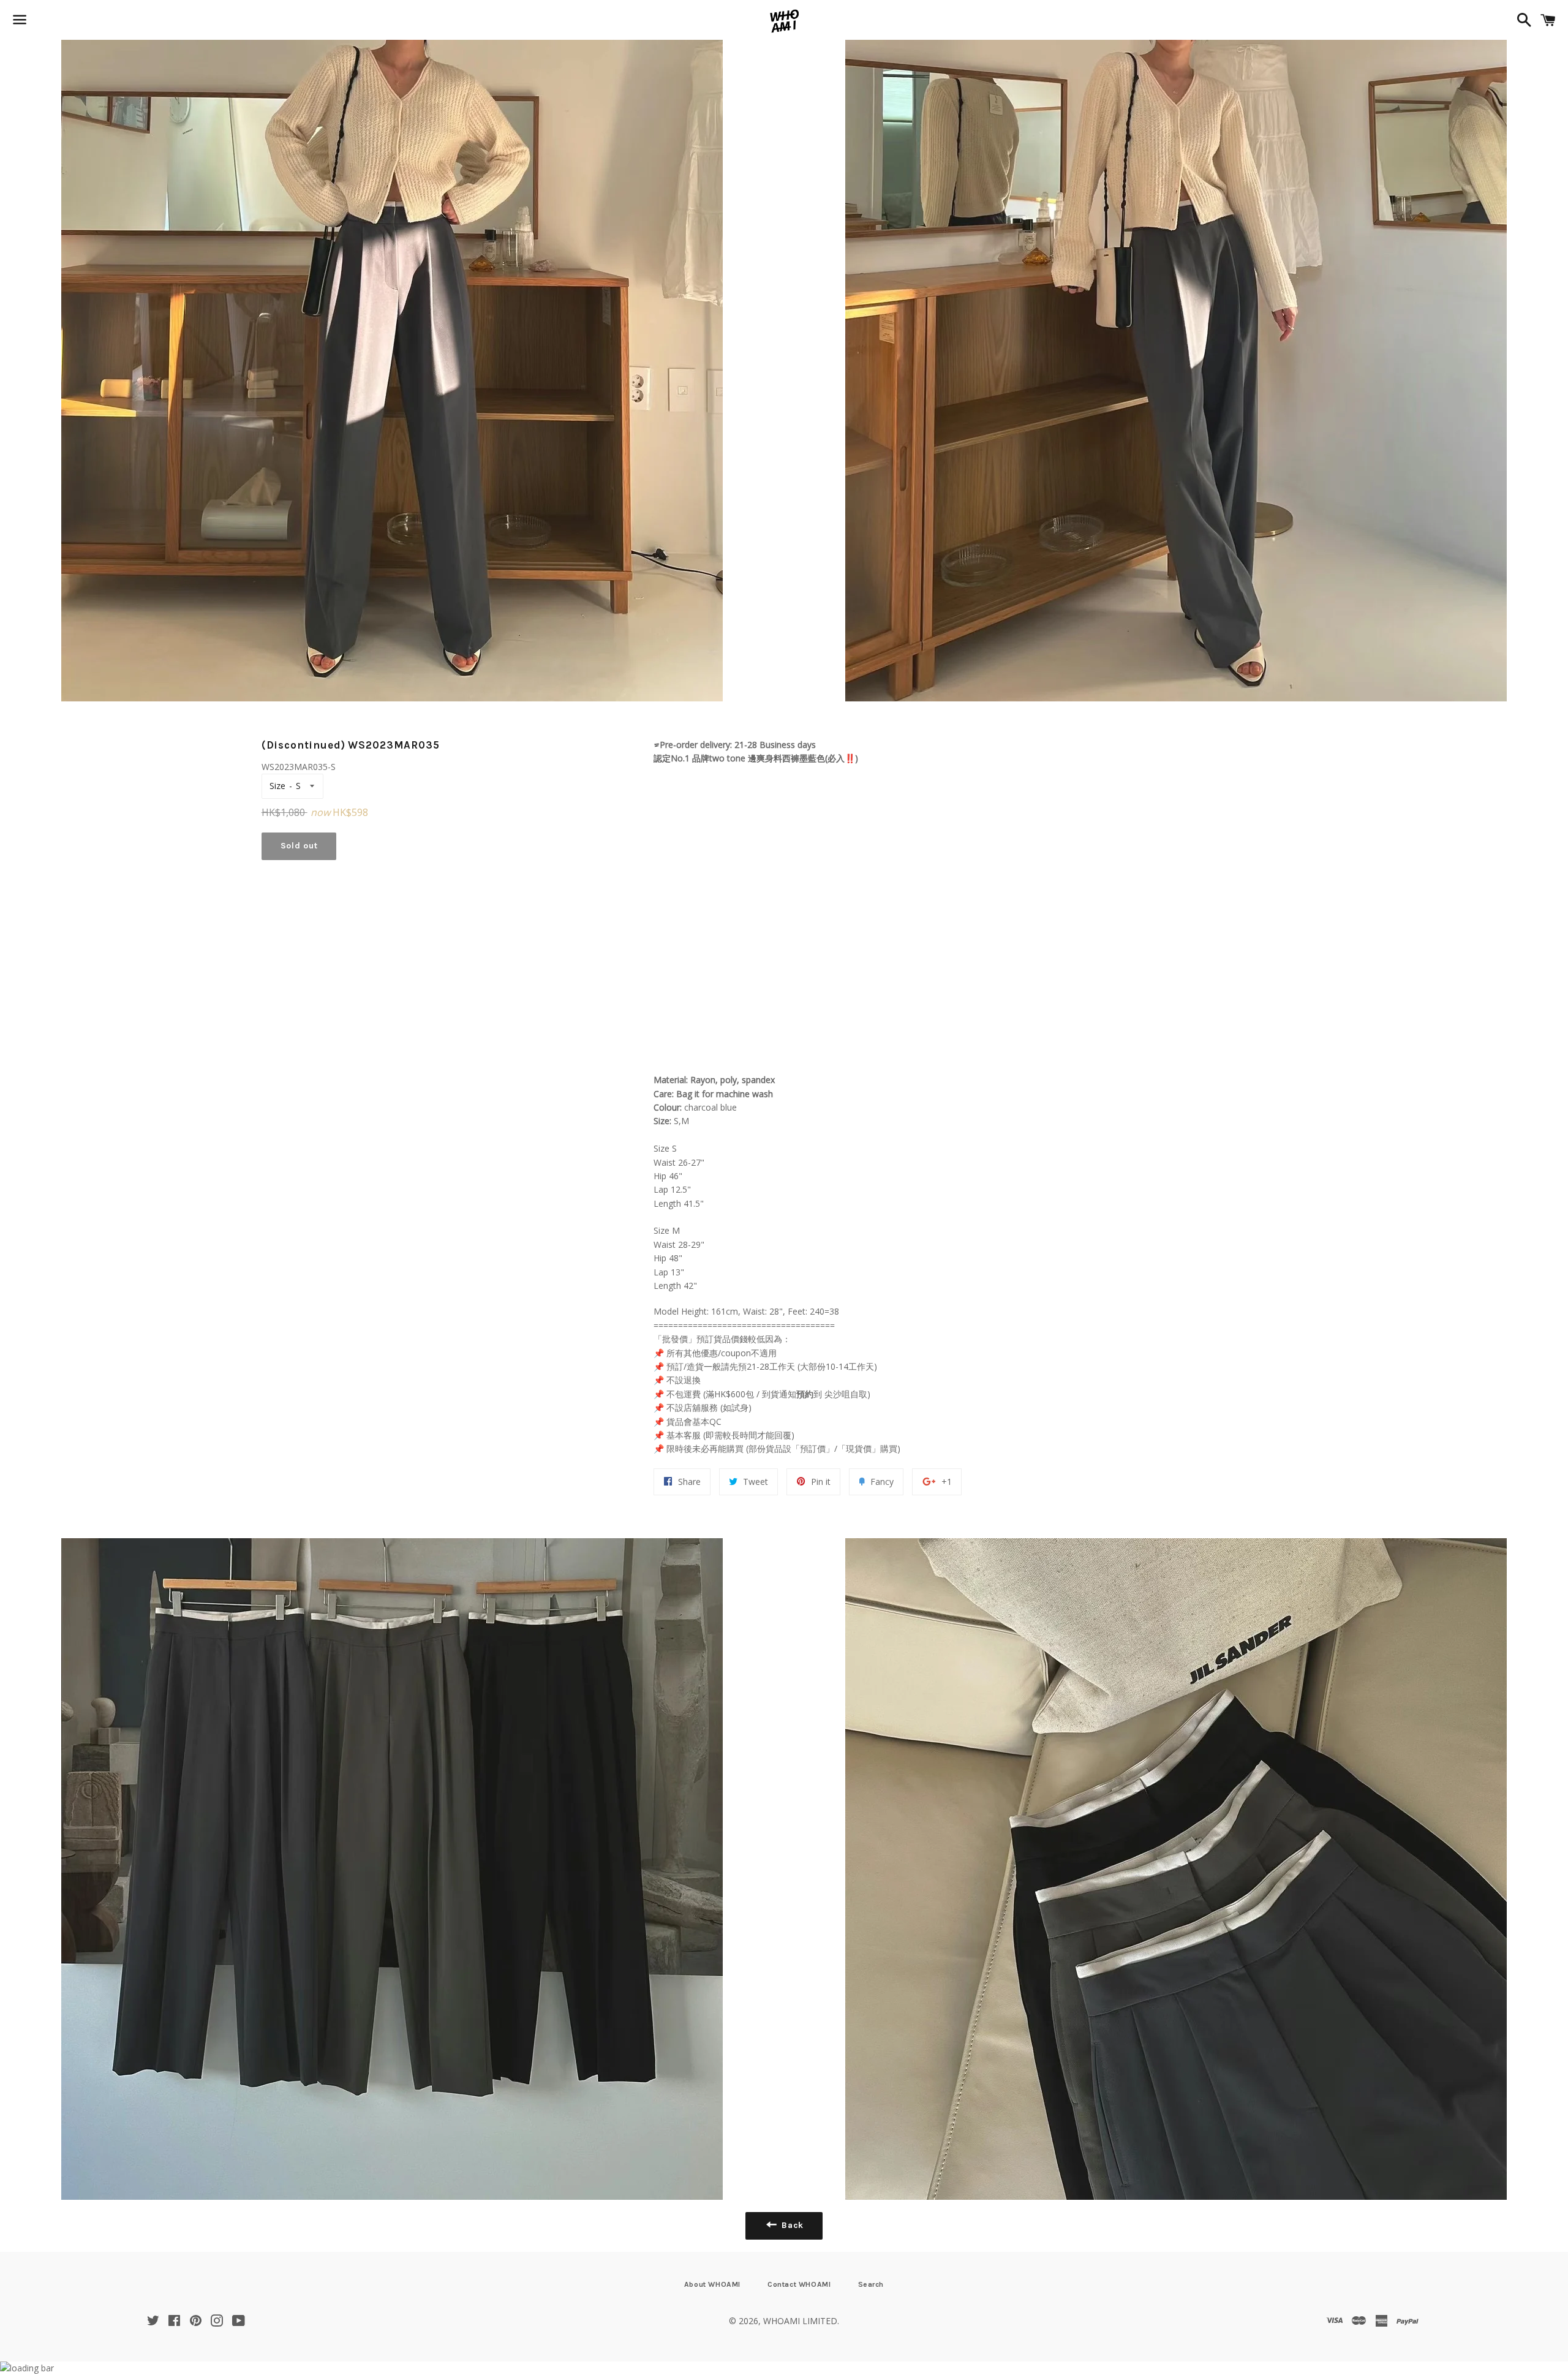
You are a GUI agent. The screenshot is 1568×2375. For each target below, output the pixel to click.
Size (277, 786)
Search (871, 2284)
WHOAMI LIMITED (800, 2321)
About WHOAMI (712, 2284)
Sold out (299, 846)
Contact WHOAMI (799, 2284)
